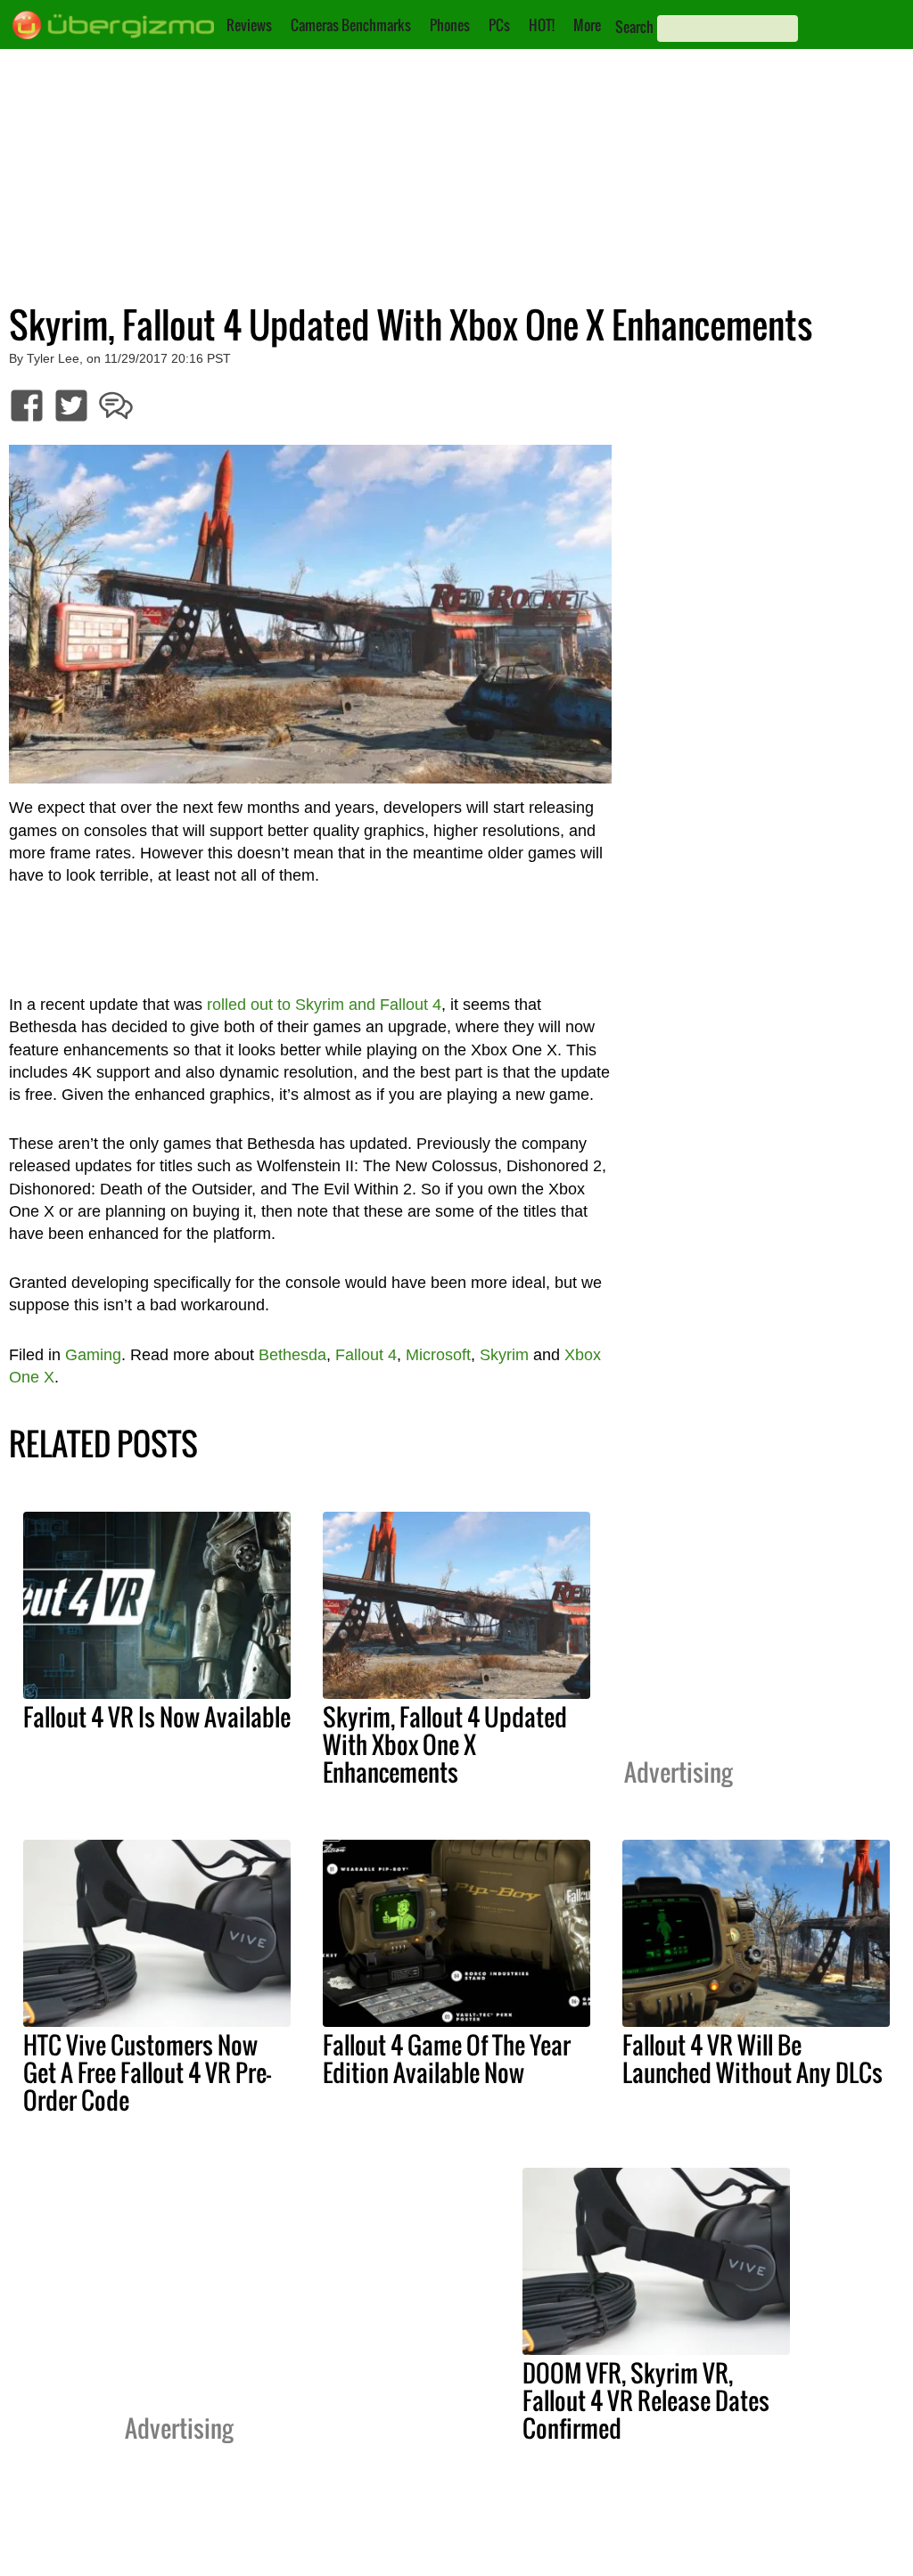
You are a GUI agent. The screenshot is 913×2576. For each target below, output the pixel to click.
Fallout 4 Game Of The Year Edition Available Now (447, 2059)
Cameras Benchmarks (351, 25)
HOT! (542, 25)
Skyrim (504, 1355)
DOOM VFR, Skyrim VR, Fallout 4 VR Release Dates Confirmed (646, 2400)
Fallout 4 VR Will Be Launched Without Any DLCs (753, 2059)
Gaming (93, 1355)
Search (634, 27)
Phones (450, 25)
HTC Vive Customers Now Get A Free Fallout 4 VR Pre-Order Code (147, 2072)
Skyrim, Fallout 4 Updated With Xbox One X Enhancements (445, 1744)
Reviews (249, 25)
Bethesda (292, 1355)
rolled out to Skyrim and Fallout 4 (324, 1005)
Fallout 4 (366, 1355)
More (587, 25)
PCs (499, 25)
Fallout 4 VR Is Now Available (157, 1717)
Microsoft (438, 1355)
